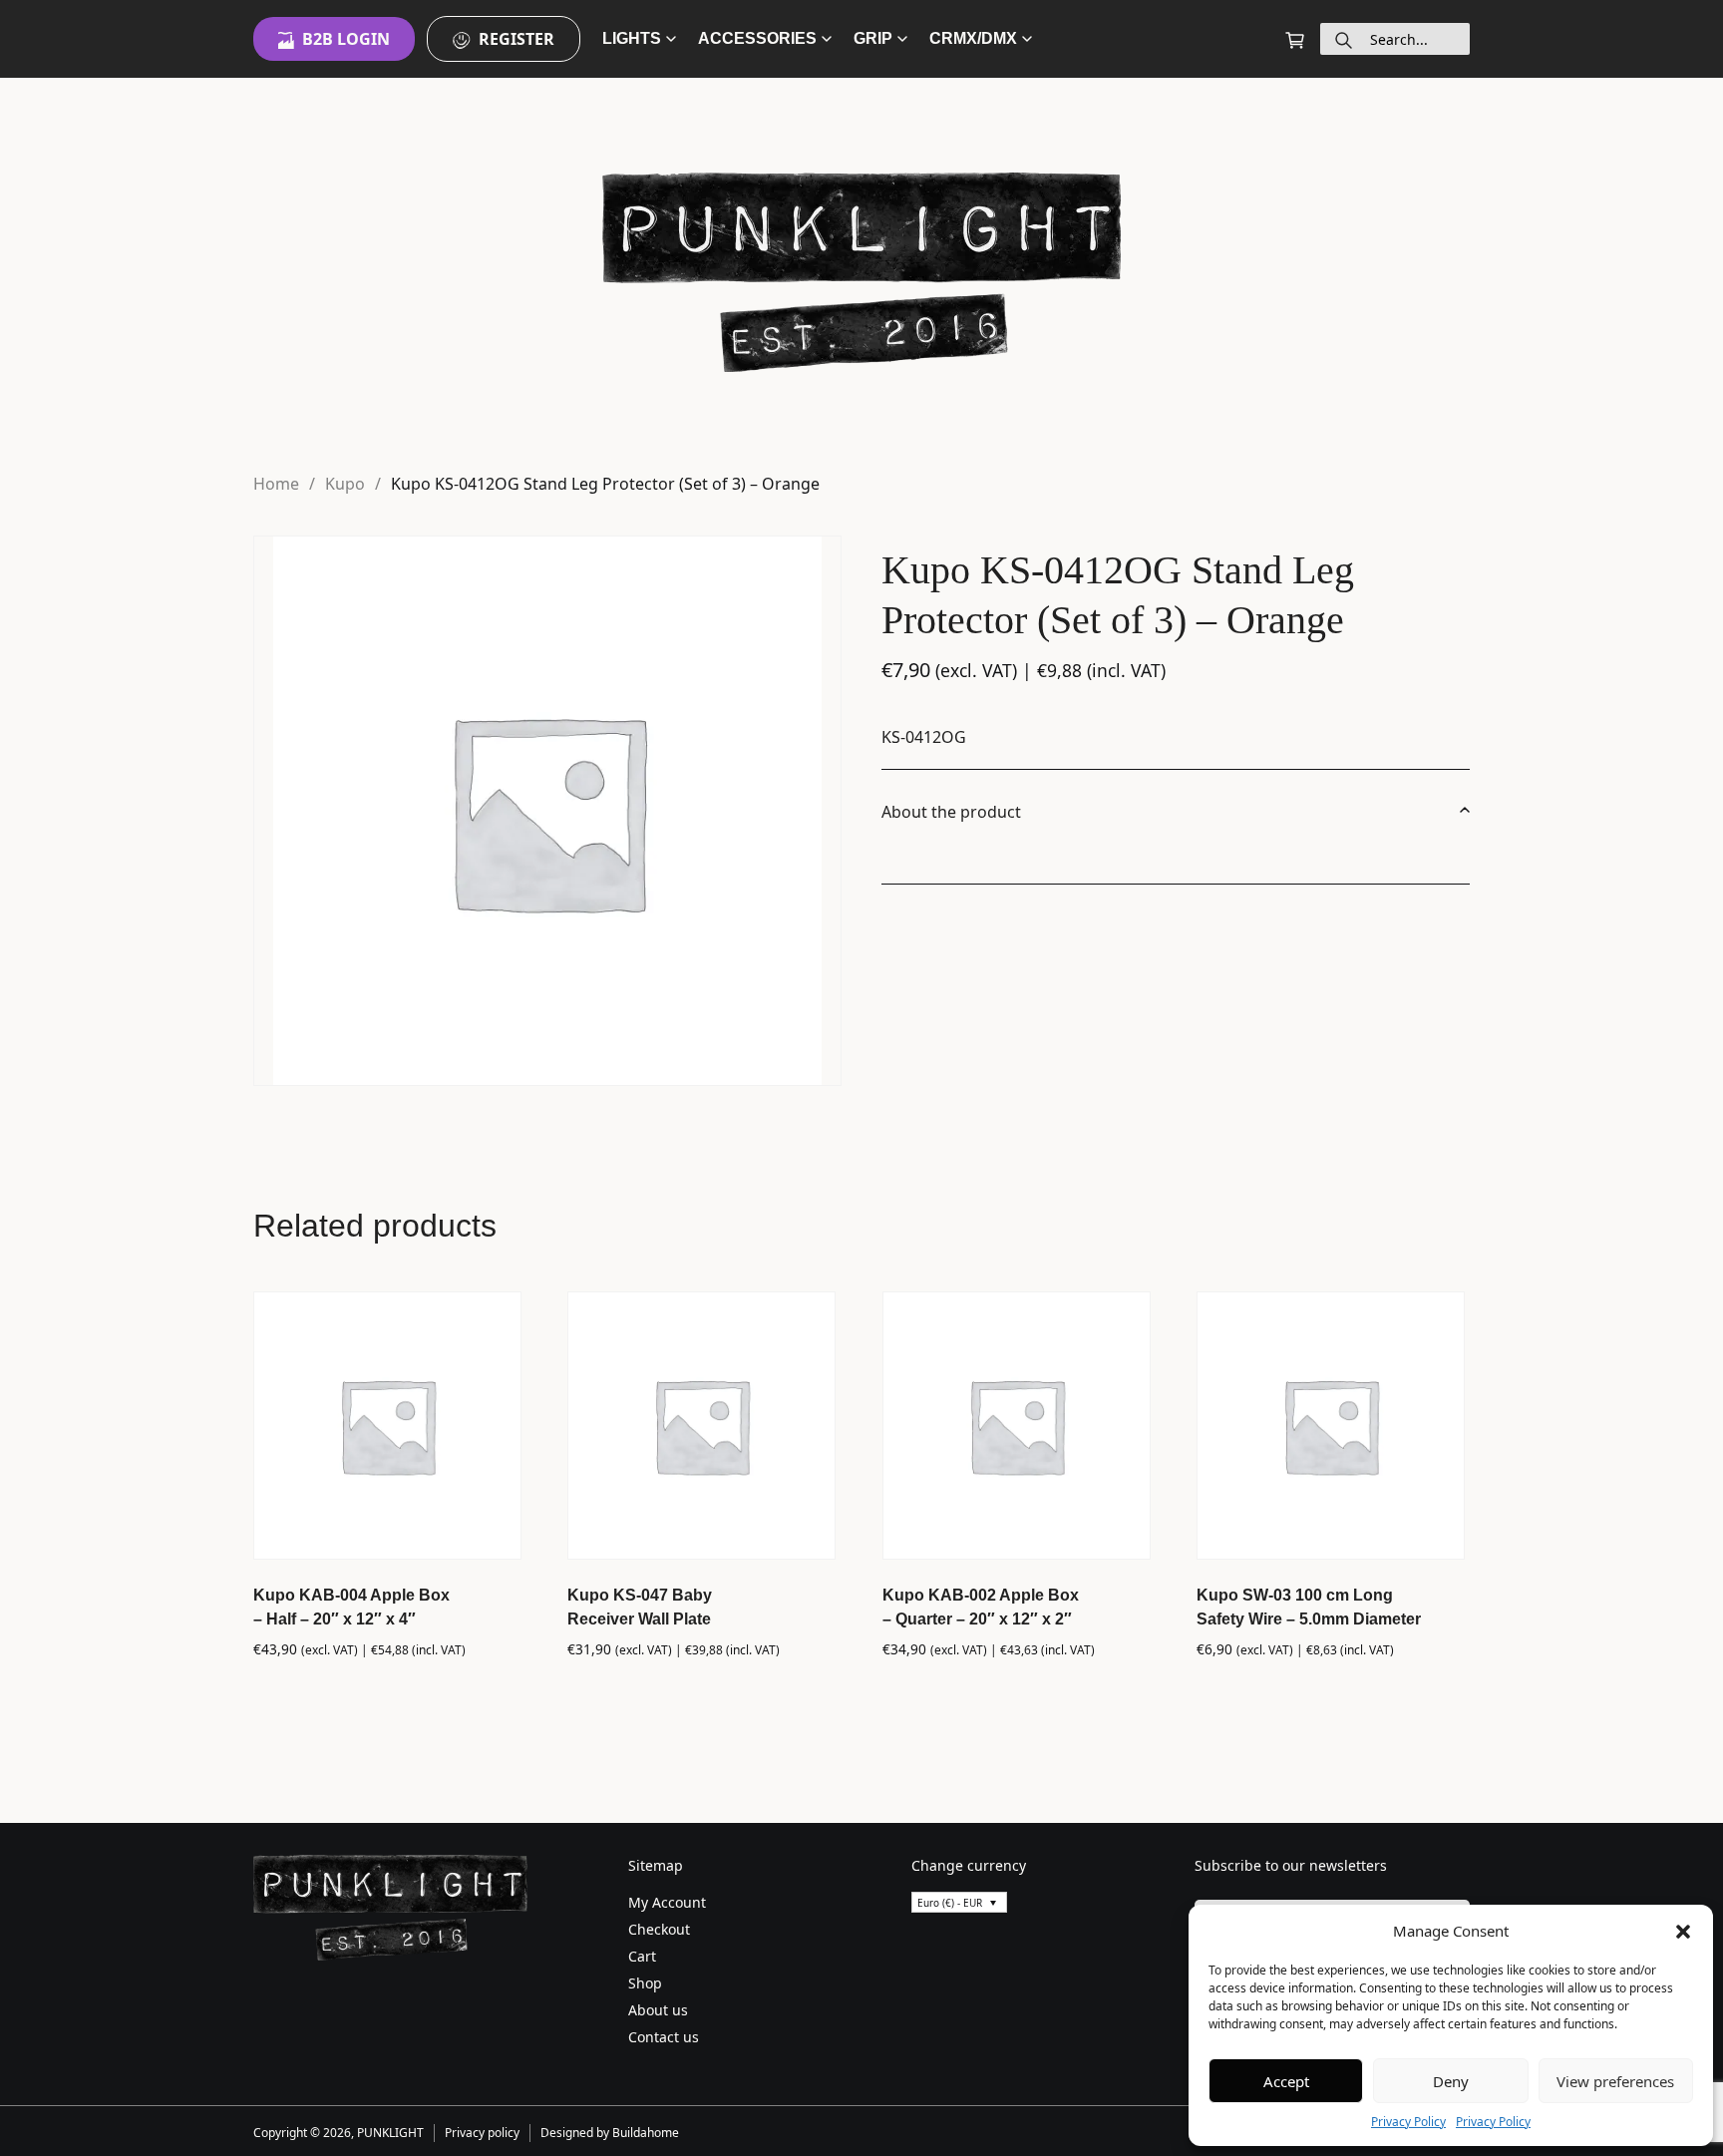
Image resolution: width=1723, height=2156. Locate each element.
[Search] (1344, 39)
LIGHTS (632, 38)
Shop (645, 1983)
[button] (1683, 1931)
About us (658, 2010)
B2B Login (346, 39)
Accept (1286, 2081)
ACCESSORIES (757, 38)
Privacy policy (482, 2133)
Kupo (345, 484)
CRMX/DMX (973, 38)
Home (276, 484)
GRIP (873, 38)
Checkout (659, 1929)
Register (517, 39)
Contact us (664, 2037)
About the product (951, 812)
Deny (1451, 2081)
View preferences (1615, 2081)
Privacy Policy (1408, 2122)
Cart (642, 1956)
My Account (667, 1902)
